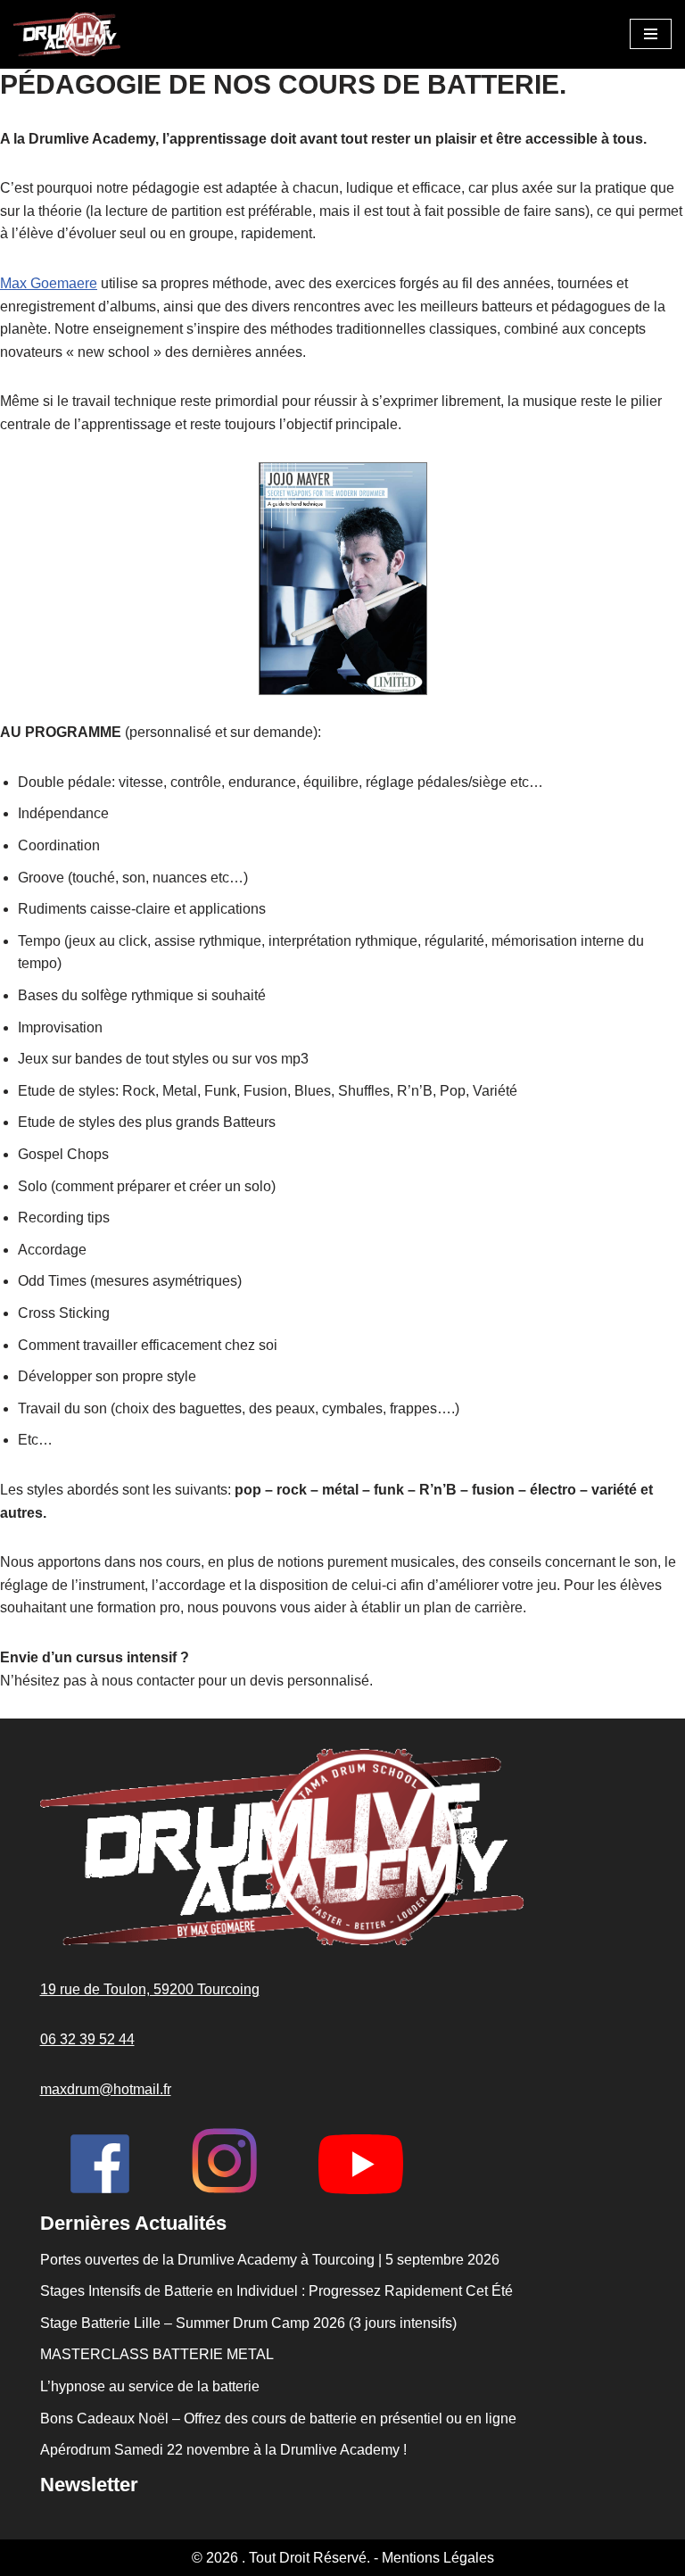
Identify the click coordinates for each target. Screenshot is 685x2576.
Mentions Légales (438, 2558)
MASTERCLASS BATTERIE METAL (157, 2354)
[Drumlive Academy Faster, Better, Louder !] (67, 34)
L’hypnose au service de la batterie (150, 2386)
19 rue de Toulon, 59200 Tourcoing (150, 1989)
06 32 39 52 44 (87, 2039)
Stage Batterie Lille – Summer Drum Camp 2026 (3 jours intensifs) (248, 2323)
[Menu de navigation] (651, 34)
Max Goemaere (49, 283)
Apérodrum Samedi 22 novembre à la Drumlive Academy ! (223, 2450)
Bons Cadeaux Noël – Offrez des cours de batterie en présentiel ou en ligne (278, 2419)
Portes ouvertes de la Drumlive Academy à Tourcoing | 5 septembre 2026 (270, 2260)
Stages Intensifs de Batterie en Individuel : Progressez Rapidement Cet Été (276, 2291)
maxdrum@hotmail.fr (106, 2089)
